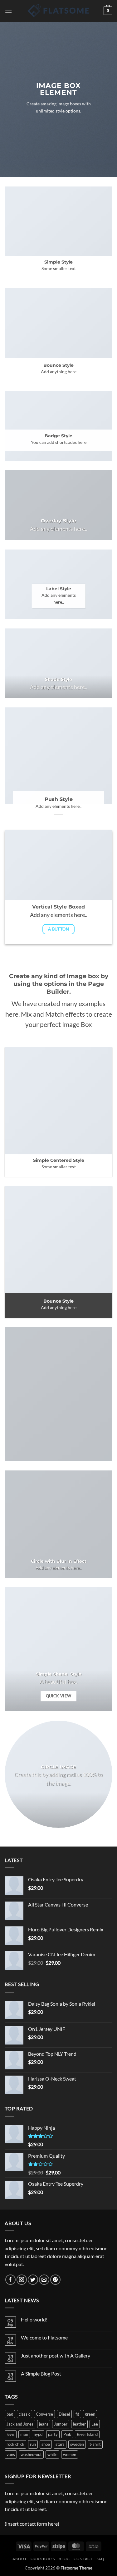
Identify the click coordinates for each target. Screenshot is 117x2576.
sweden (77, 2444)
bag (10, 2414)
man (24, 2434)
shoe (46, 2444)
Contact (83, 2559)
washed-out (31, 2454)
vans (11, 2454)
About (19, 2559)
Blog (64, 2559)
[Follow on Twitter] (33, 2280)
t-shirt (95, 2444)
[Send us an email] (44, 2280)
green (90, 2414)
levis (11, 2434)
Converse (44, 2414)
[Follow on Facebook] (10, 2280)
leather (79, 2424)
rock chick (15, 2444)
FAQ (100, 2559)
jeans (44, 2424)
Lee (95, 2424)
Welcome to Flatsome (44, 2337)
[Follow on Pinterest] (55, 2280)
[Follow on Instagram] (22, 2280)
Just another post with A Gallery (56, 2355)
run (33, 2444)
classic (24, 2414)
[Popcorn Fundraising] (59, 11)
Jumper (61, 2424)
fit (77, 2414)
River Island (87, 2434)
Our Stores (43, 2559)
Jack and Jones (20, 2424)
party (53, 2434)
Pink (67, 2434)
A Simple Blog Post (41, 2374)
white (52, 2454)
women (70, 2454)
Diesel (64, 2414)
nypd (38, 2434)
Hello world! (34, 2319)
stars (60, 2444)
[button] (8, 11)
